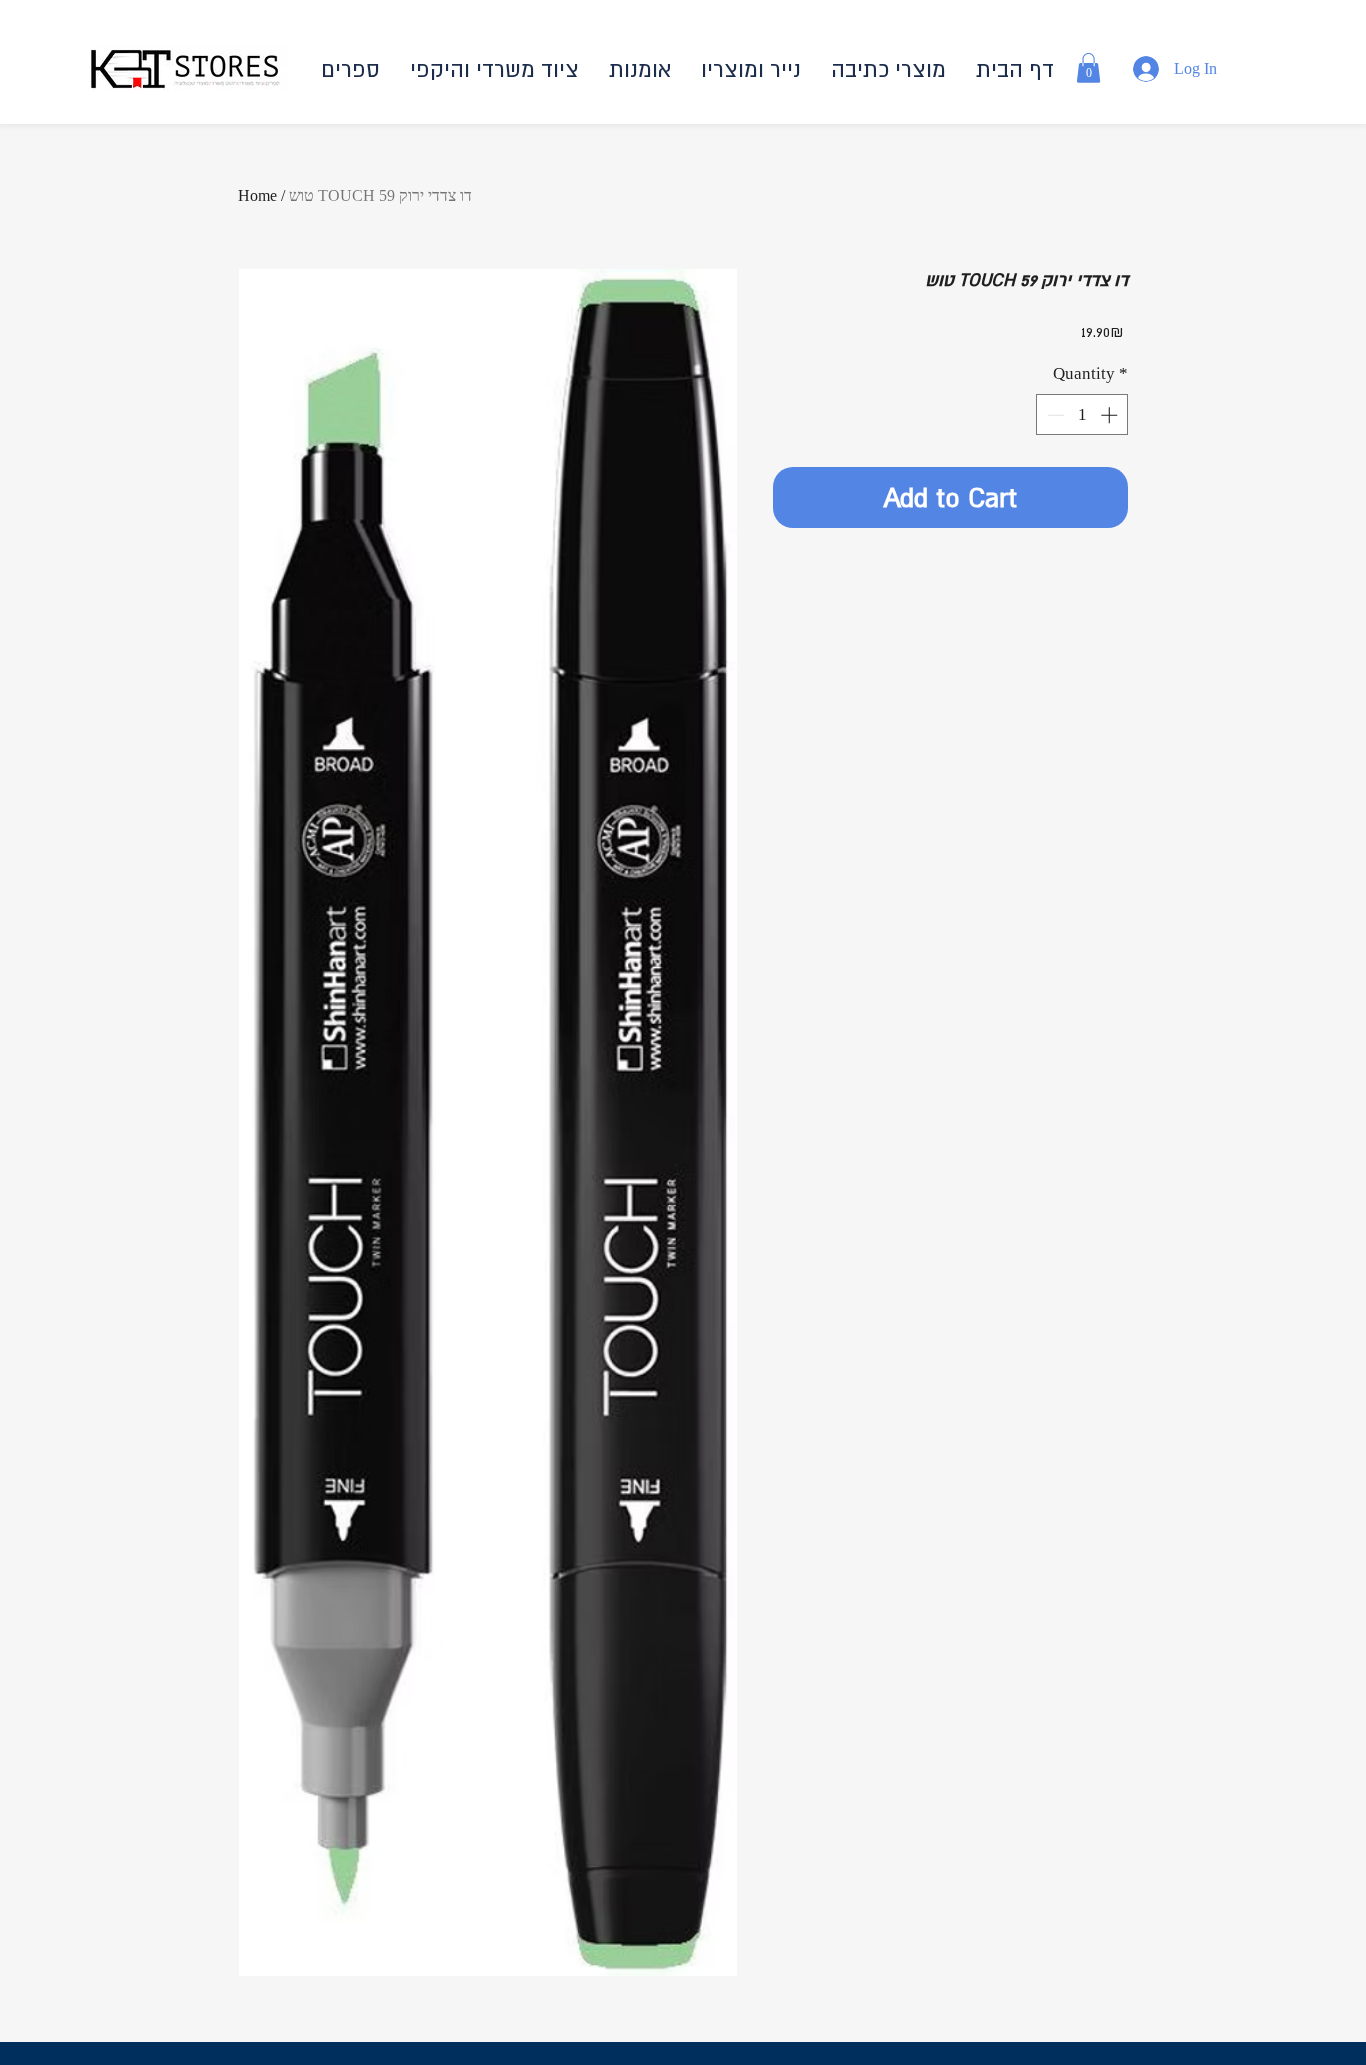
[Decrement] (1054, 415)
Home (257, 195)
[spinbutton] (1082, 415)
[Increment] (1111, 415)
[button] (888, 70)
